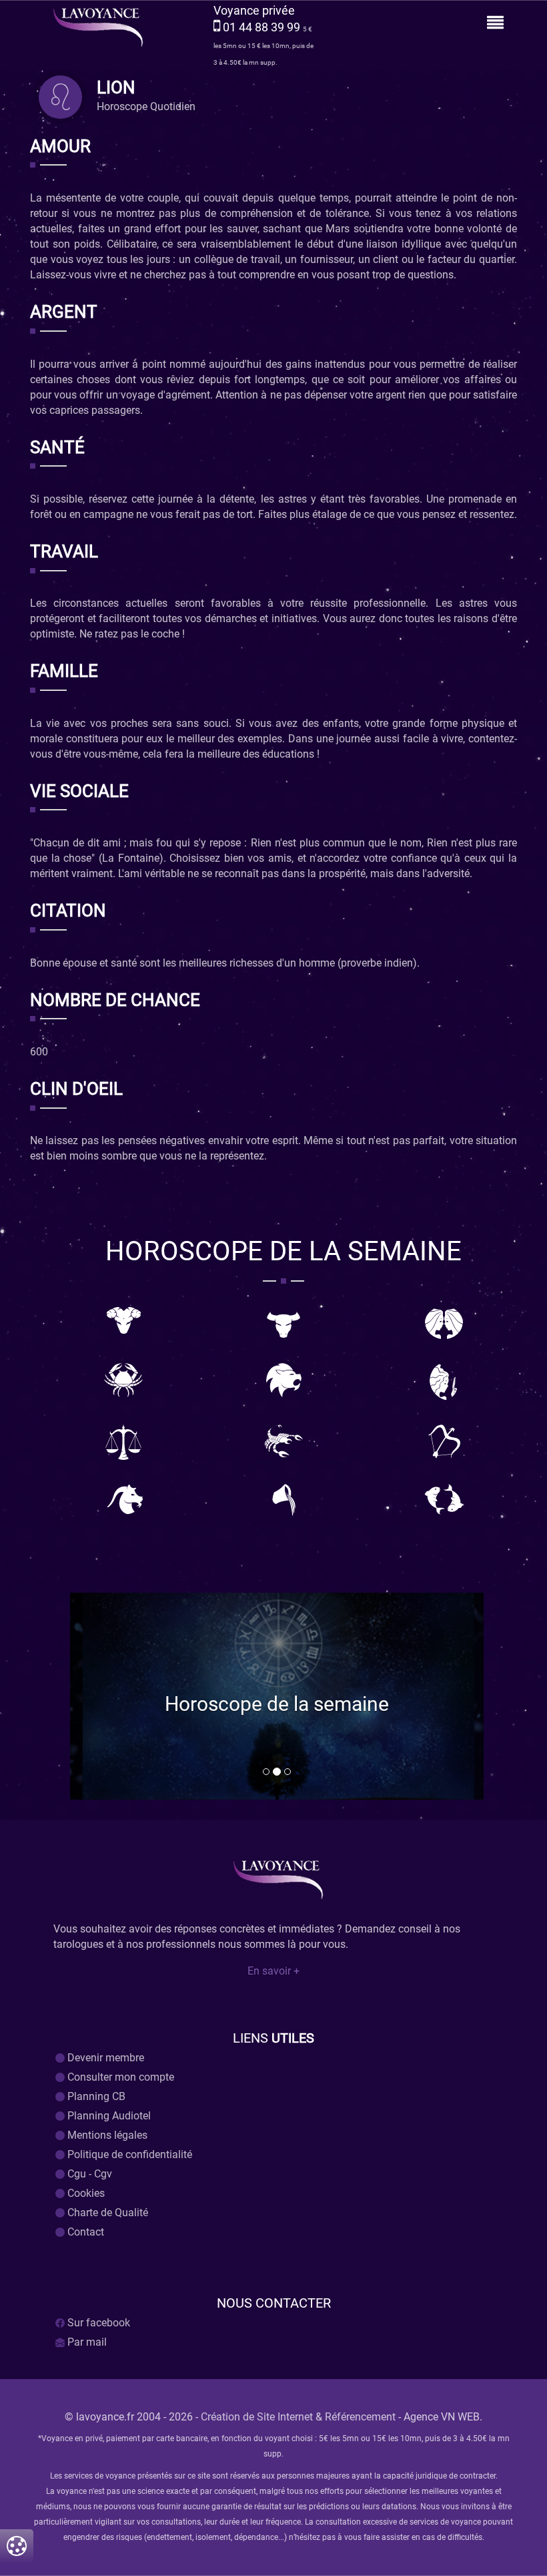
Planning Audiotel (108, 2116)
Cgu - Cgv (88, 2174)
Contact (84, 2232)
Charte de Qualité (106, 2213)
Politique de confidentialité (128, 2154)
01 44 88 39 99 (263, 27)
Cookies (85, 2193)
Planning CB (95, 2096)
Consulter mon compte (119, 2077)
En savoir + (273, 1971)
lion (116, 89)
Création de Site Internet (257, 2417)
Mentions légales (106, 2135)
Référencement (360, 2417)
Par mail (86, 2342)
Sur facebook (97, 2323)
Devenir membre (104, 2058)
